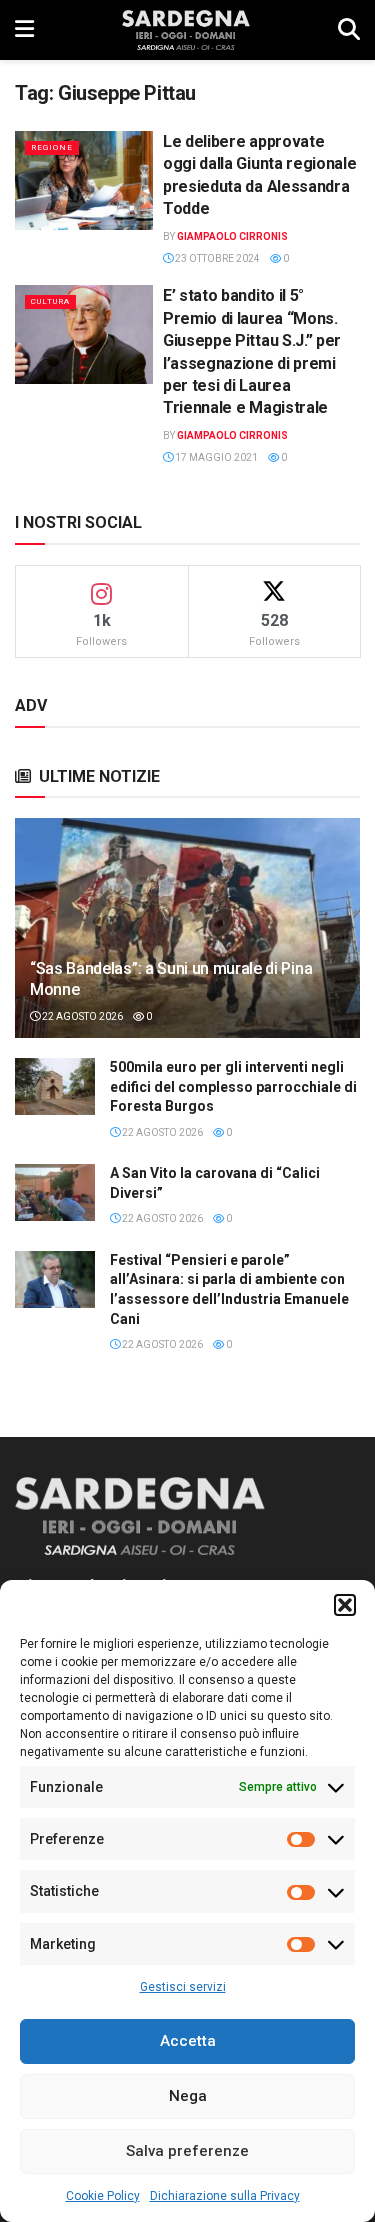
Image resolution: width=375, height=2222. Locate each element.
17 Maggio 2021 (215, 457)
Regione (52, 147)
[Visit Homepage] (185, 30)
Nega (188, 2096)
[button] (345, 1605)
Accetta (188, 2041)
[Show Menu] (24, 30)
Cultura (50, 301)
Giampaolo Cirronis (232, 236)
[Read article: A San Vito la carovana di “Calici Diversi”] (55, 1192)
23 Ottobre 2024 (216, 258)
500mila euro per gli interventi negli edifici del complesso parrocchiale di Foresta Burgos (233, 1086)
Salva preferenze (187, 2151)
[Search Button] (349, 30)
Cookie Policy (103, 2196)
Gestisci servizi (183, 1987)
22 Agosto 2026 (81, 1016)
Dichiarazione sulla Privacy (225, 2196)
